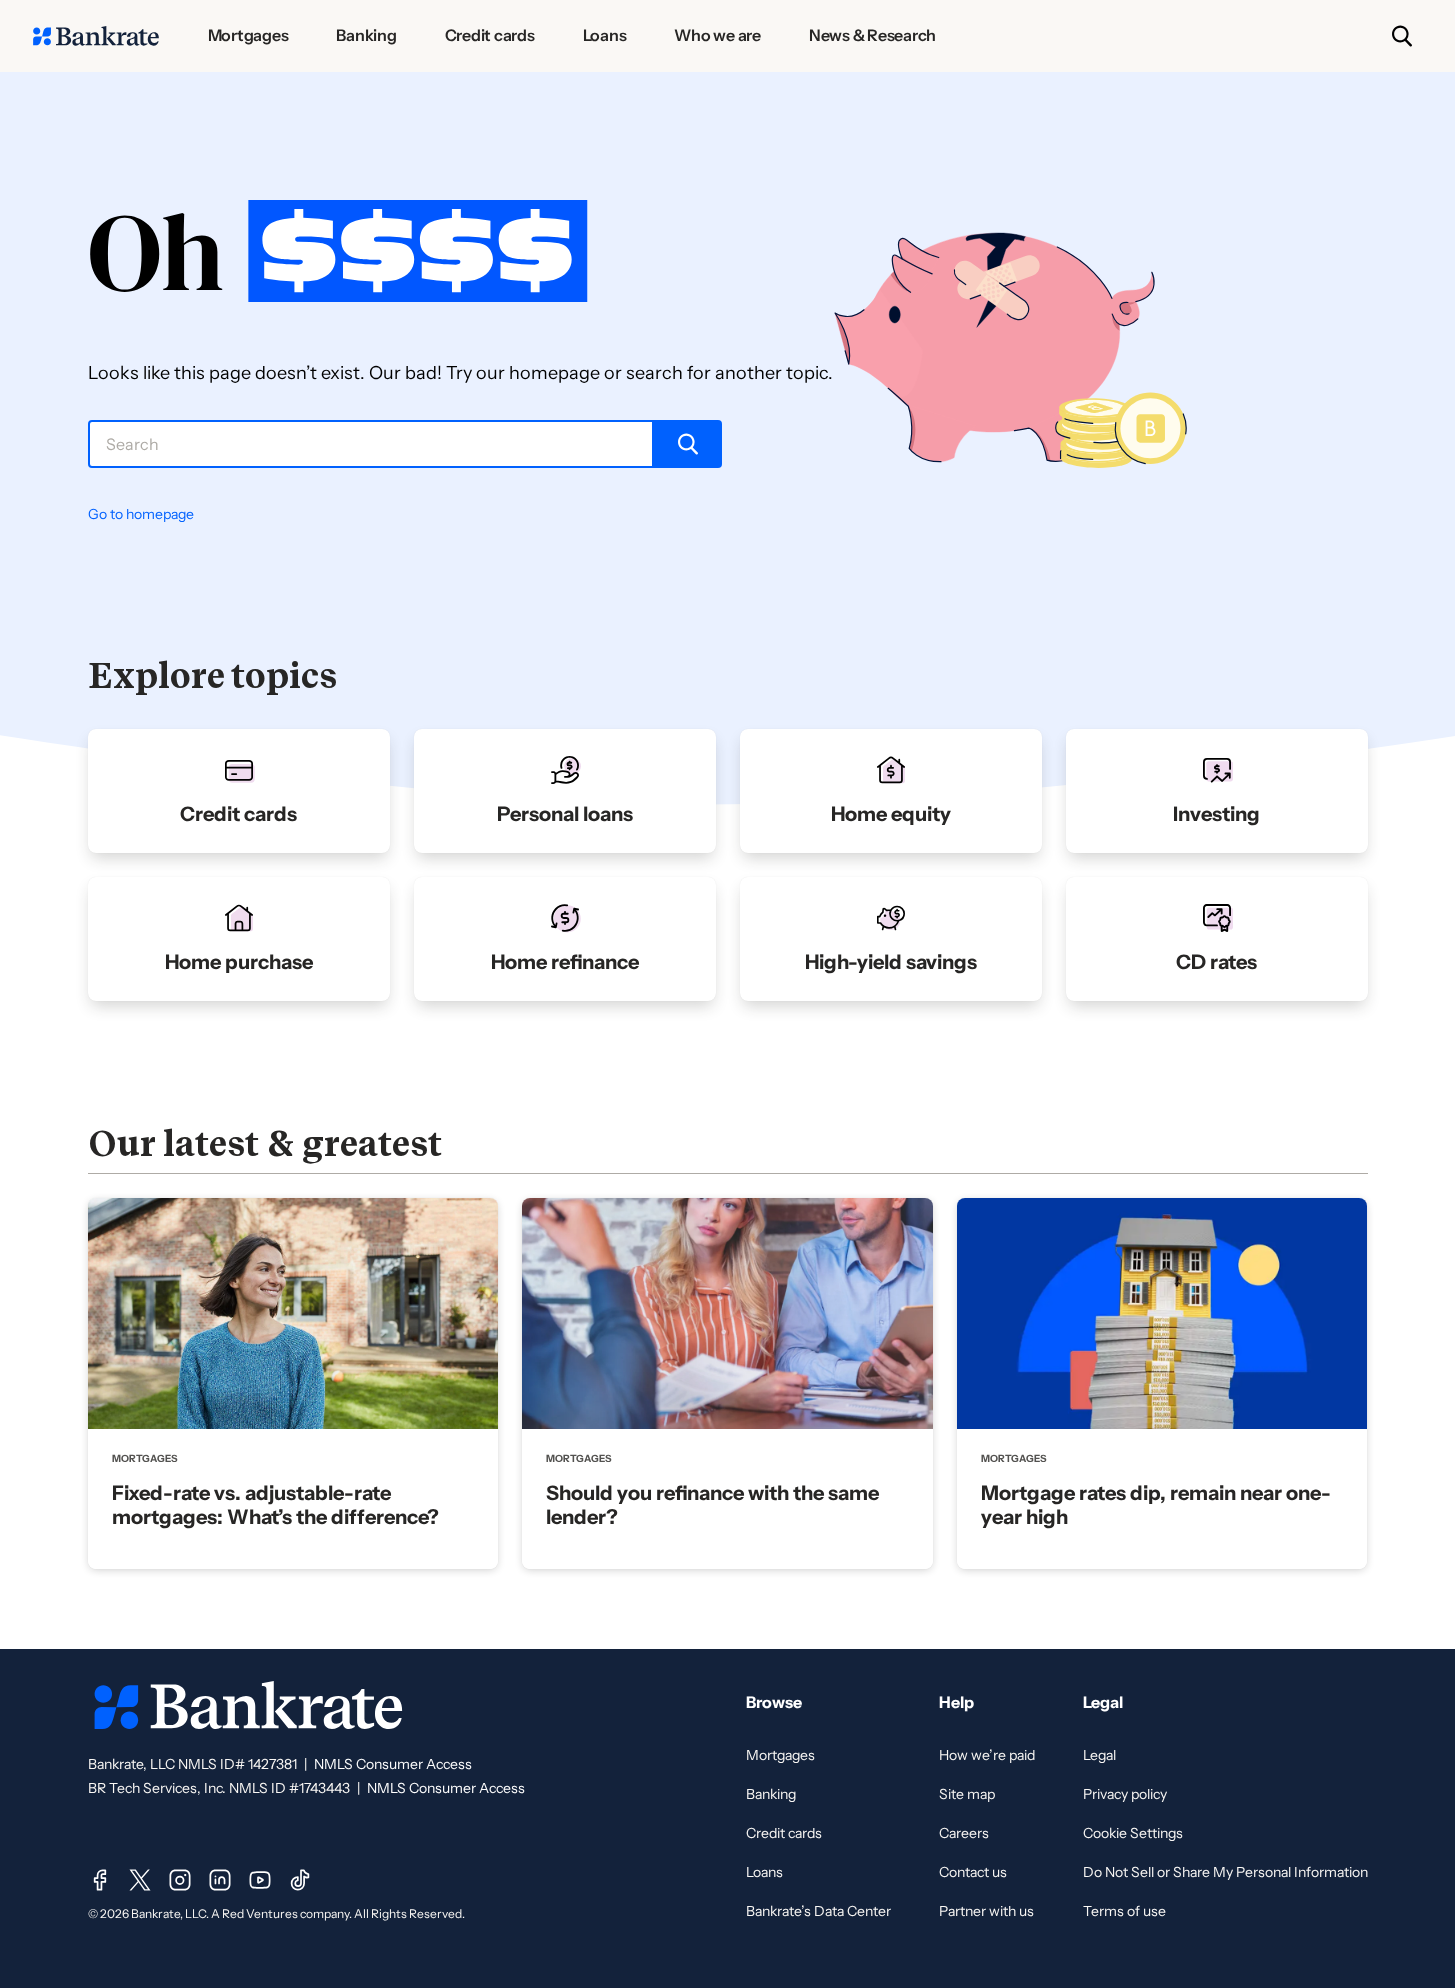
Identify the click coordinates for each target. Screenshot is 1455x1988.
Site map (967, 1794)
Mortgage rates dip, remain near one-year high (1156, 1505)
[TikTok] (300, 1880)
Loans (764, 1872)
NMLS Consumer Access (393, 1764)
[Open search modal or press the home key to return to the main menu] (1402, 36)
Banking (771, 1794)
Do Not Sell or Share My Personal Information (1225, 1872)
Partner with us (986, 1911)
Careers (964, 1833)
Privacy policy (1125, 1794)
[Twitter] (140, 1880)
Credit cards (784, 1833)
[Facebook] (100, 1880)
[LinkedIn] (220, 1880)
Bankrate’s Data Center (818, 1911)
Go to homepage (141, 514)
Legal (1099, 1755)
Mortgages (780, 1755)
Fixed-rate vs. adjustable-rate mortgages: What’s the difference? (275, 1505)
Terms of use (1124, 1911)
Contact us (973, 1872)
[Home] (96, 36)
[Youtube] (260, 1880)
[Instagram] (180, 1880)
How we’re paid (987, 1755)
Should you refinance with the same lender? (712, 1505)
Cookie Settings (1133, 1833)
